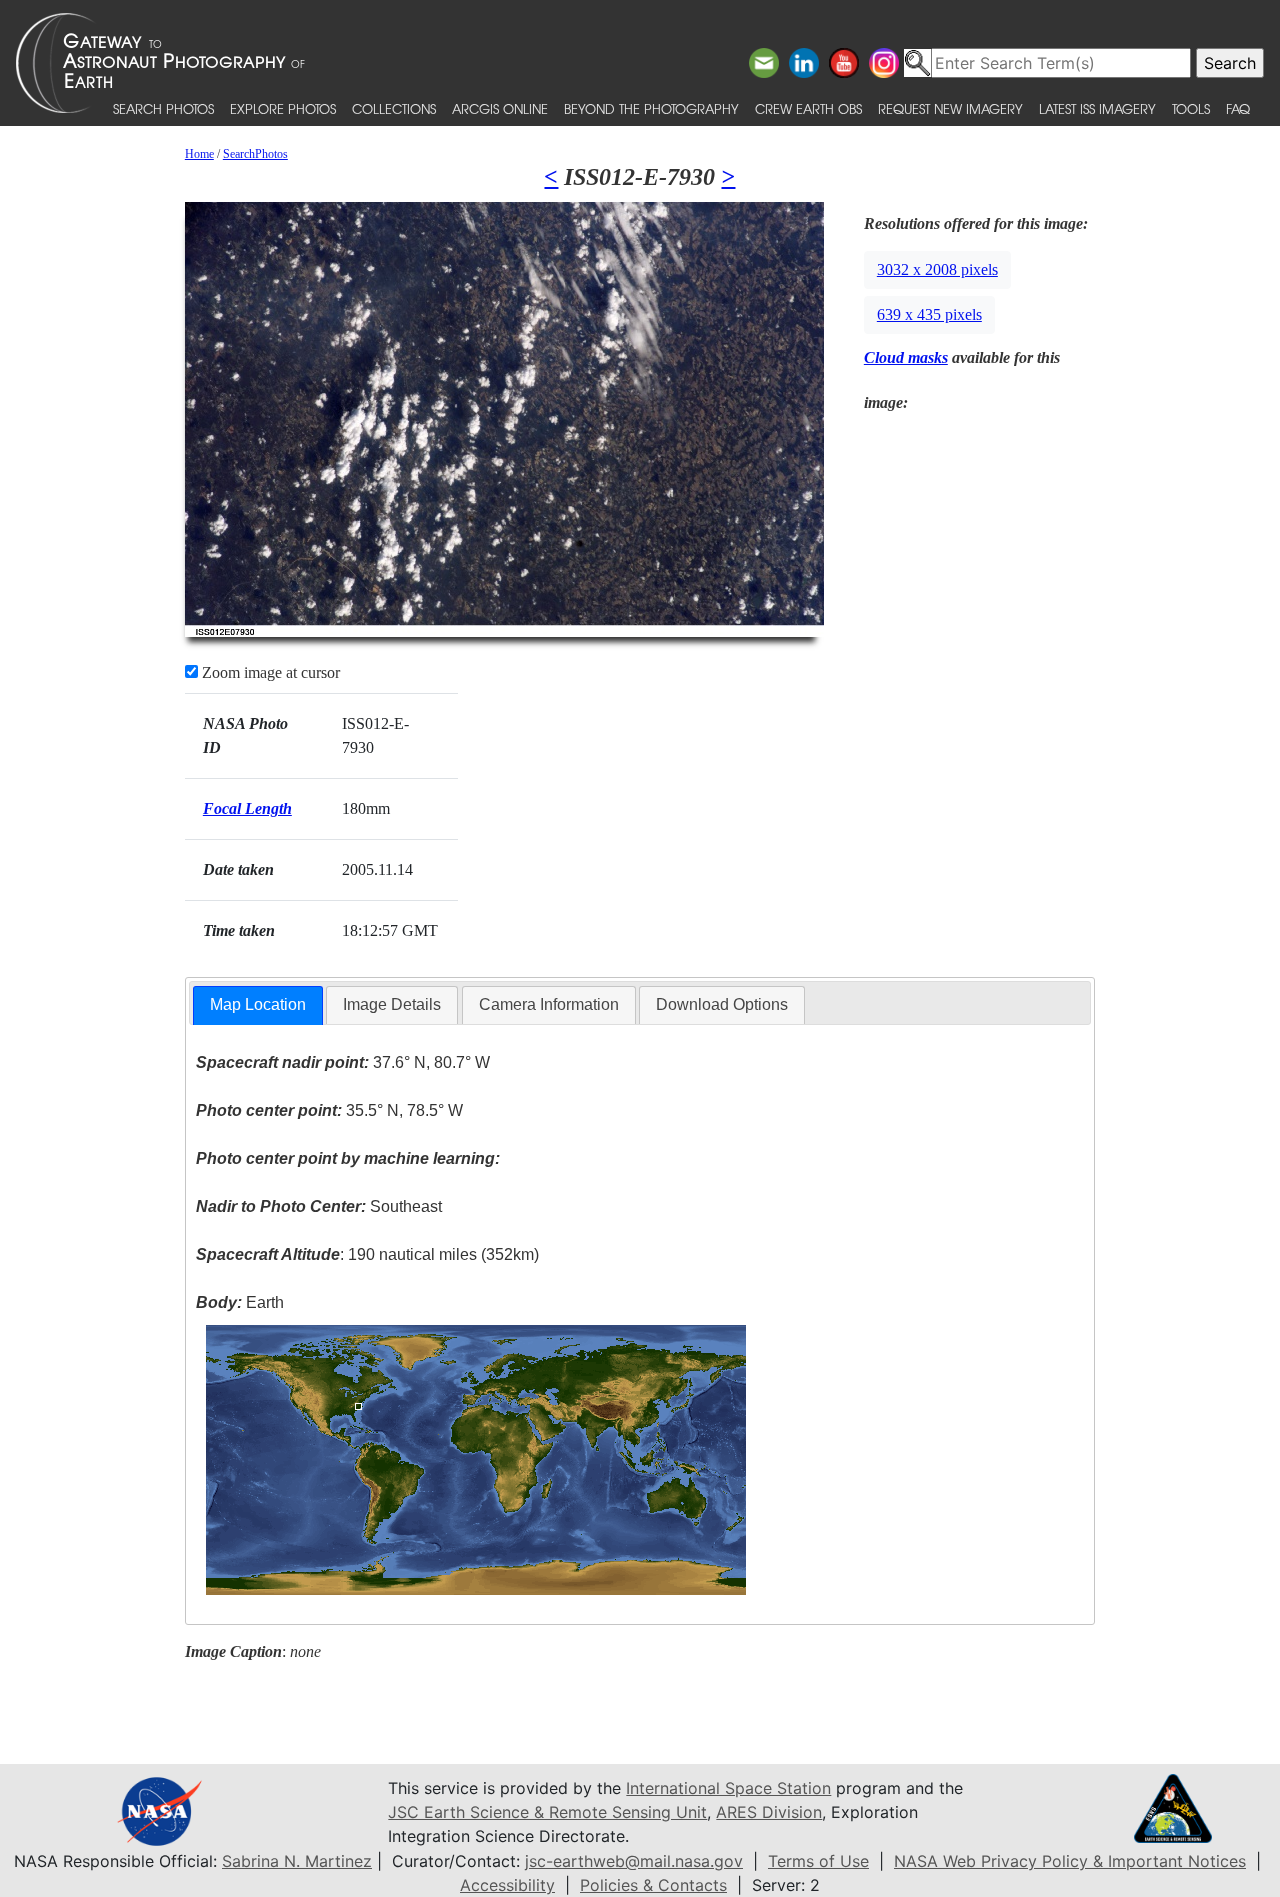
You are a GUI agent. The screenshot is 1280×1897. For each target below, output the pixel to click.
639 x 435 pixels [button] (929, 314)
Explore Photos (283, 108)
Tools (1191, 108)
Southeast (319, 1206)
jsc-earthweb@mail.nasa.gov (634, 1861)
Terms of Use (818, 1861)
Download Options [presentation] (722, 1004)
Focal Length (247, 808)
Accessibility (507, 1885)
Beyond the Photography (651, 108)
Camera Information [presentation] (549, 1004)
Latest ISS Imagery (1097, 108)
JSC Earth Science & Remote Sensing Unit (547, 1812)
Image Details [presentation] (392, 1004)
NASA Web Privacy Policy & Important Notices (1070, 1861)
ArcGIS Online (500, 108)
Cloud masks (906, 357)
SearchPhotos (255, 154)
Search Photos (163, 108)
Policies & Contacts (653, 1885)
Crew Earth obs (808, 108)
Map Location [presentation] (258, 1004)
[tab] (258, 1005)
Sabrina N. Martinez (297, 1861)
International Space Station (728, 1788)
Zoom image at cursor (269, 672)
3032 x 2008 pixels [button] (937, 269)
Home (199, 154)
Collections (394, 108)
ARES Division (769, 1812)
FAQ (1238, 108)
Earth (240, 1302)
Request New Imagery (950, 108)
